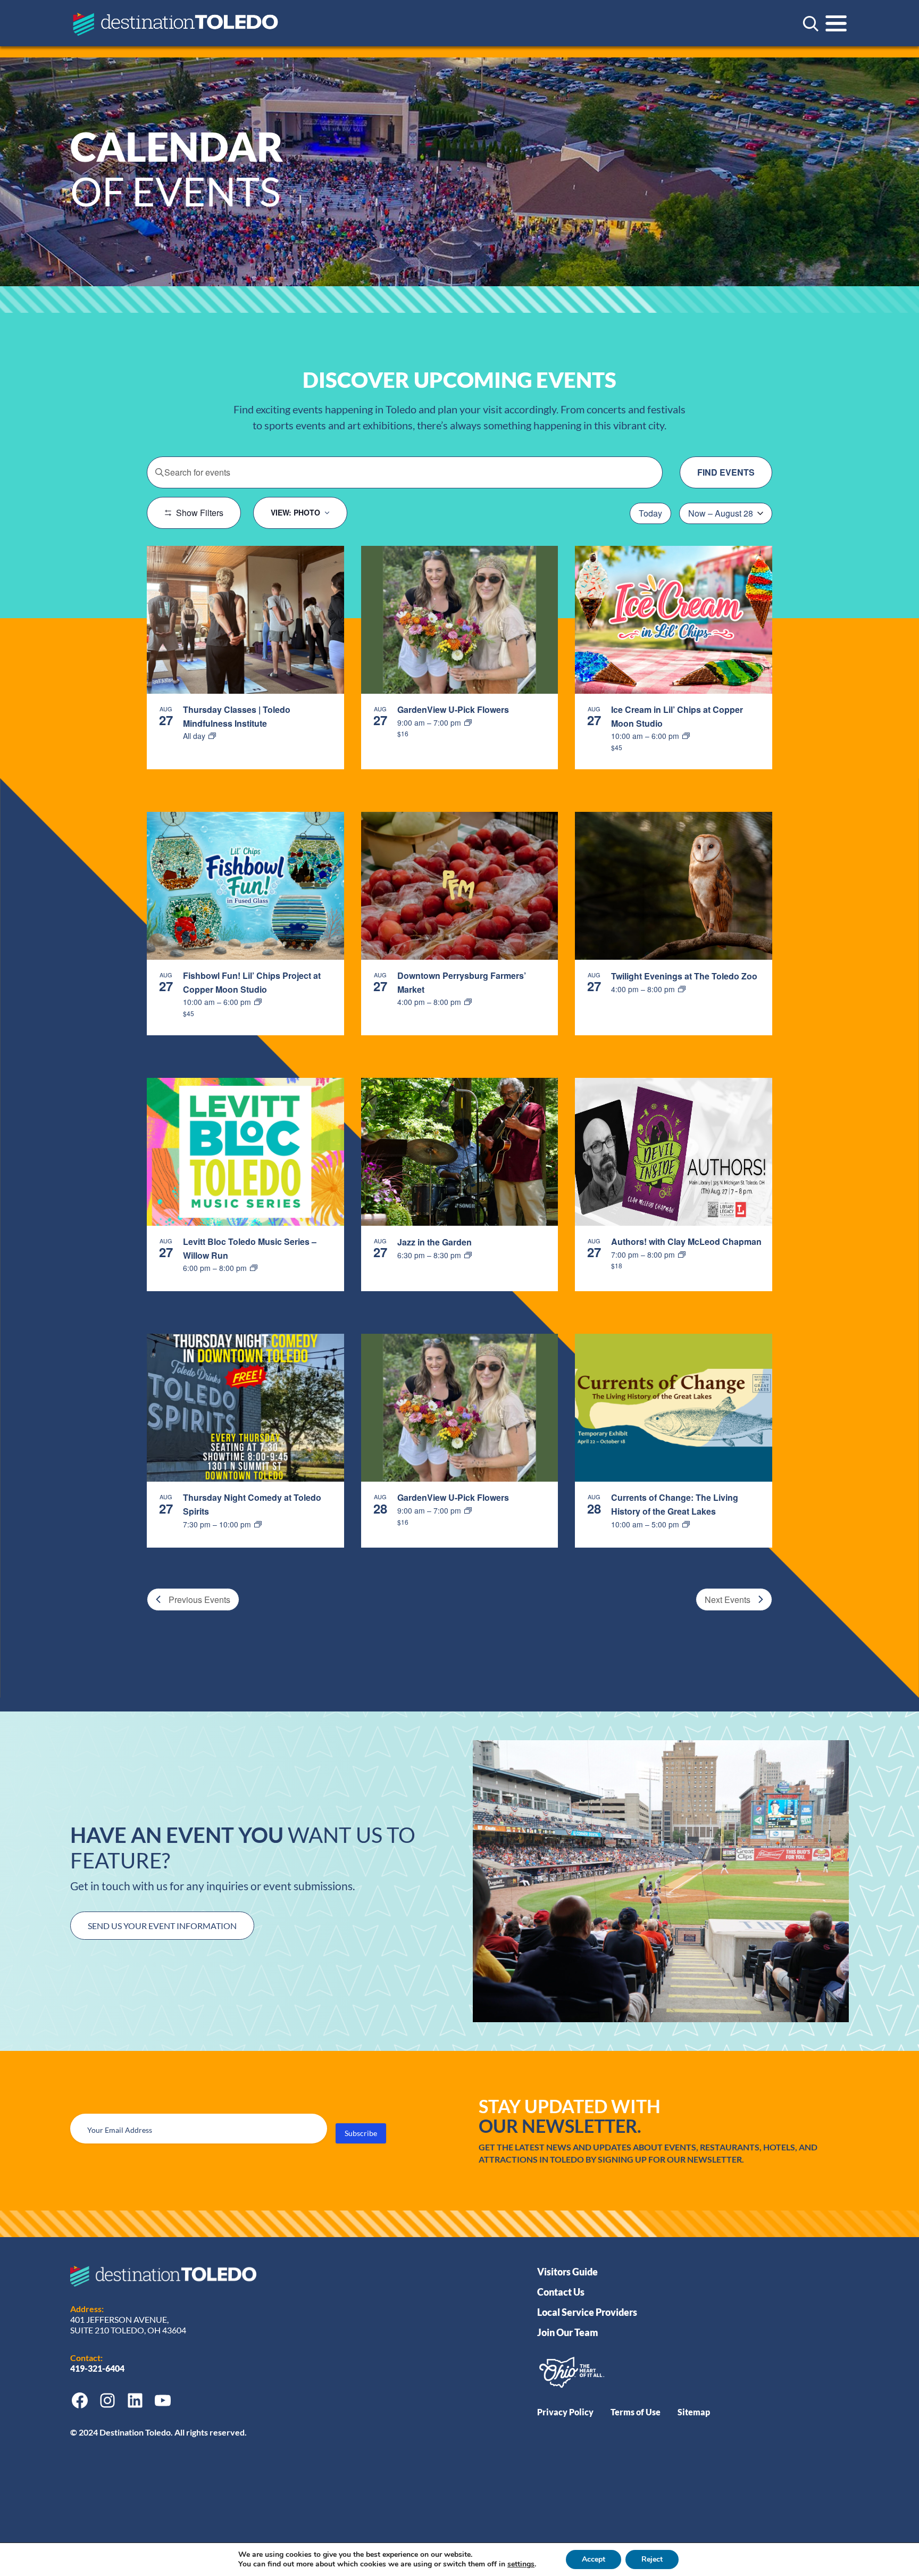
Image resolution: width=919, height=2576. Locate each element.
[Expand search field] (811, 23)
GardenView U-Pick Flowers (453, 709)
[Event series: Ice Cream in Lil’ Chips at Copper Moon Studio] (686, 736)
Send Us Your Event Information (162, 1926)
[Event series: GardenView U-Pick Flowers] (468, 722)
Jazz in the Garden (435, 1242)
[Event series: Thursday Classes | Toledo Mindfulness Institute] (212, 736)
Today (650, 513)
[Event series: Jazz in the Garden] (468, 1255)
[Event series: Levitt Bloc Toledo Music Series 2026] (254, 1268)
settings (521, 2564)
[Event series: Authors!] (682, 1254)
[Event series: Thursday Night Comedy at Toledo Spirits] (258, 1524)
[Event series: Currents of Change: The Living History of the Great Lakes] (686, 1524)
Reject (652, 2559)
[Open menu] (836, 23)
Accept (594, 2559)
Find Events (726, 472)
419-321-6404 (98, 2368)
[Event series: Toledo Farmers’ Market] (468, 1002)
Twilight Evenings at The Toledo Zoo (684, 976)
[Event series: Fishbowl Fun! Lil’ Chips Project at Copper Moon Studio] (258, 1002)
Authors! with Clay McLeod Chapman (686, 1241)
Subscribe (361, 2133)
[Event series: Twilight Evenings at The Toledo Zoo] (682, 989)
